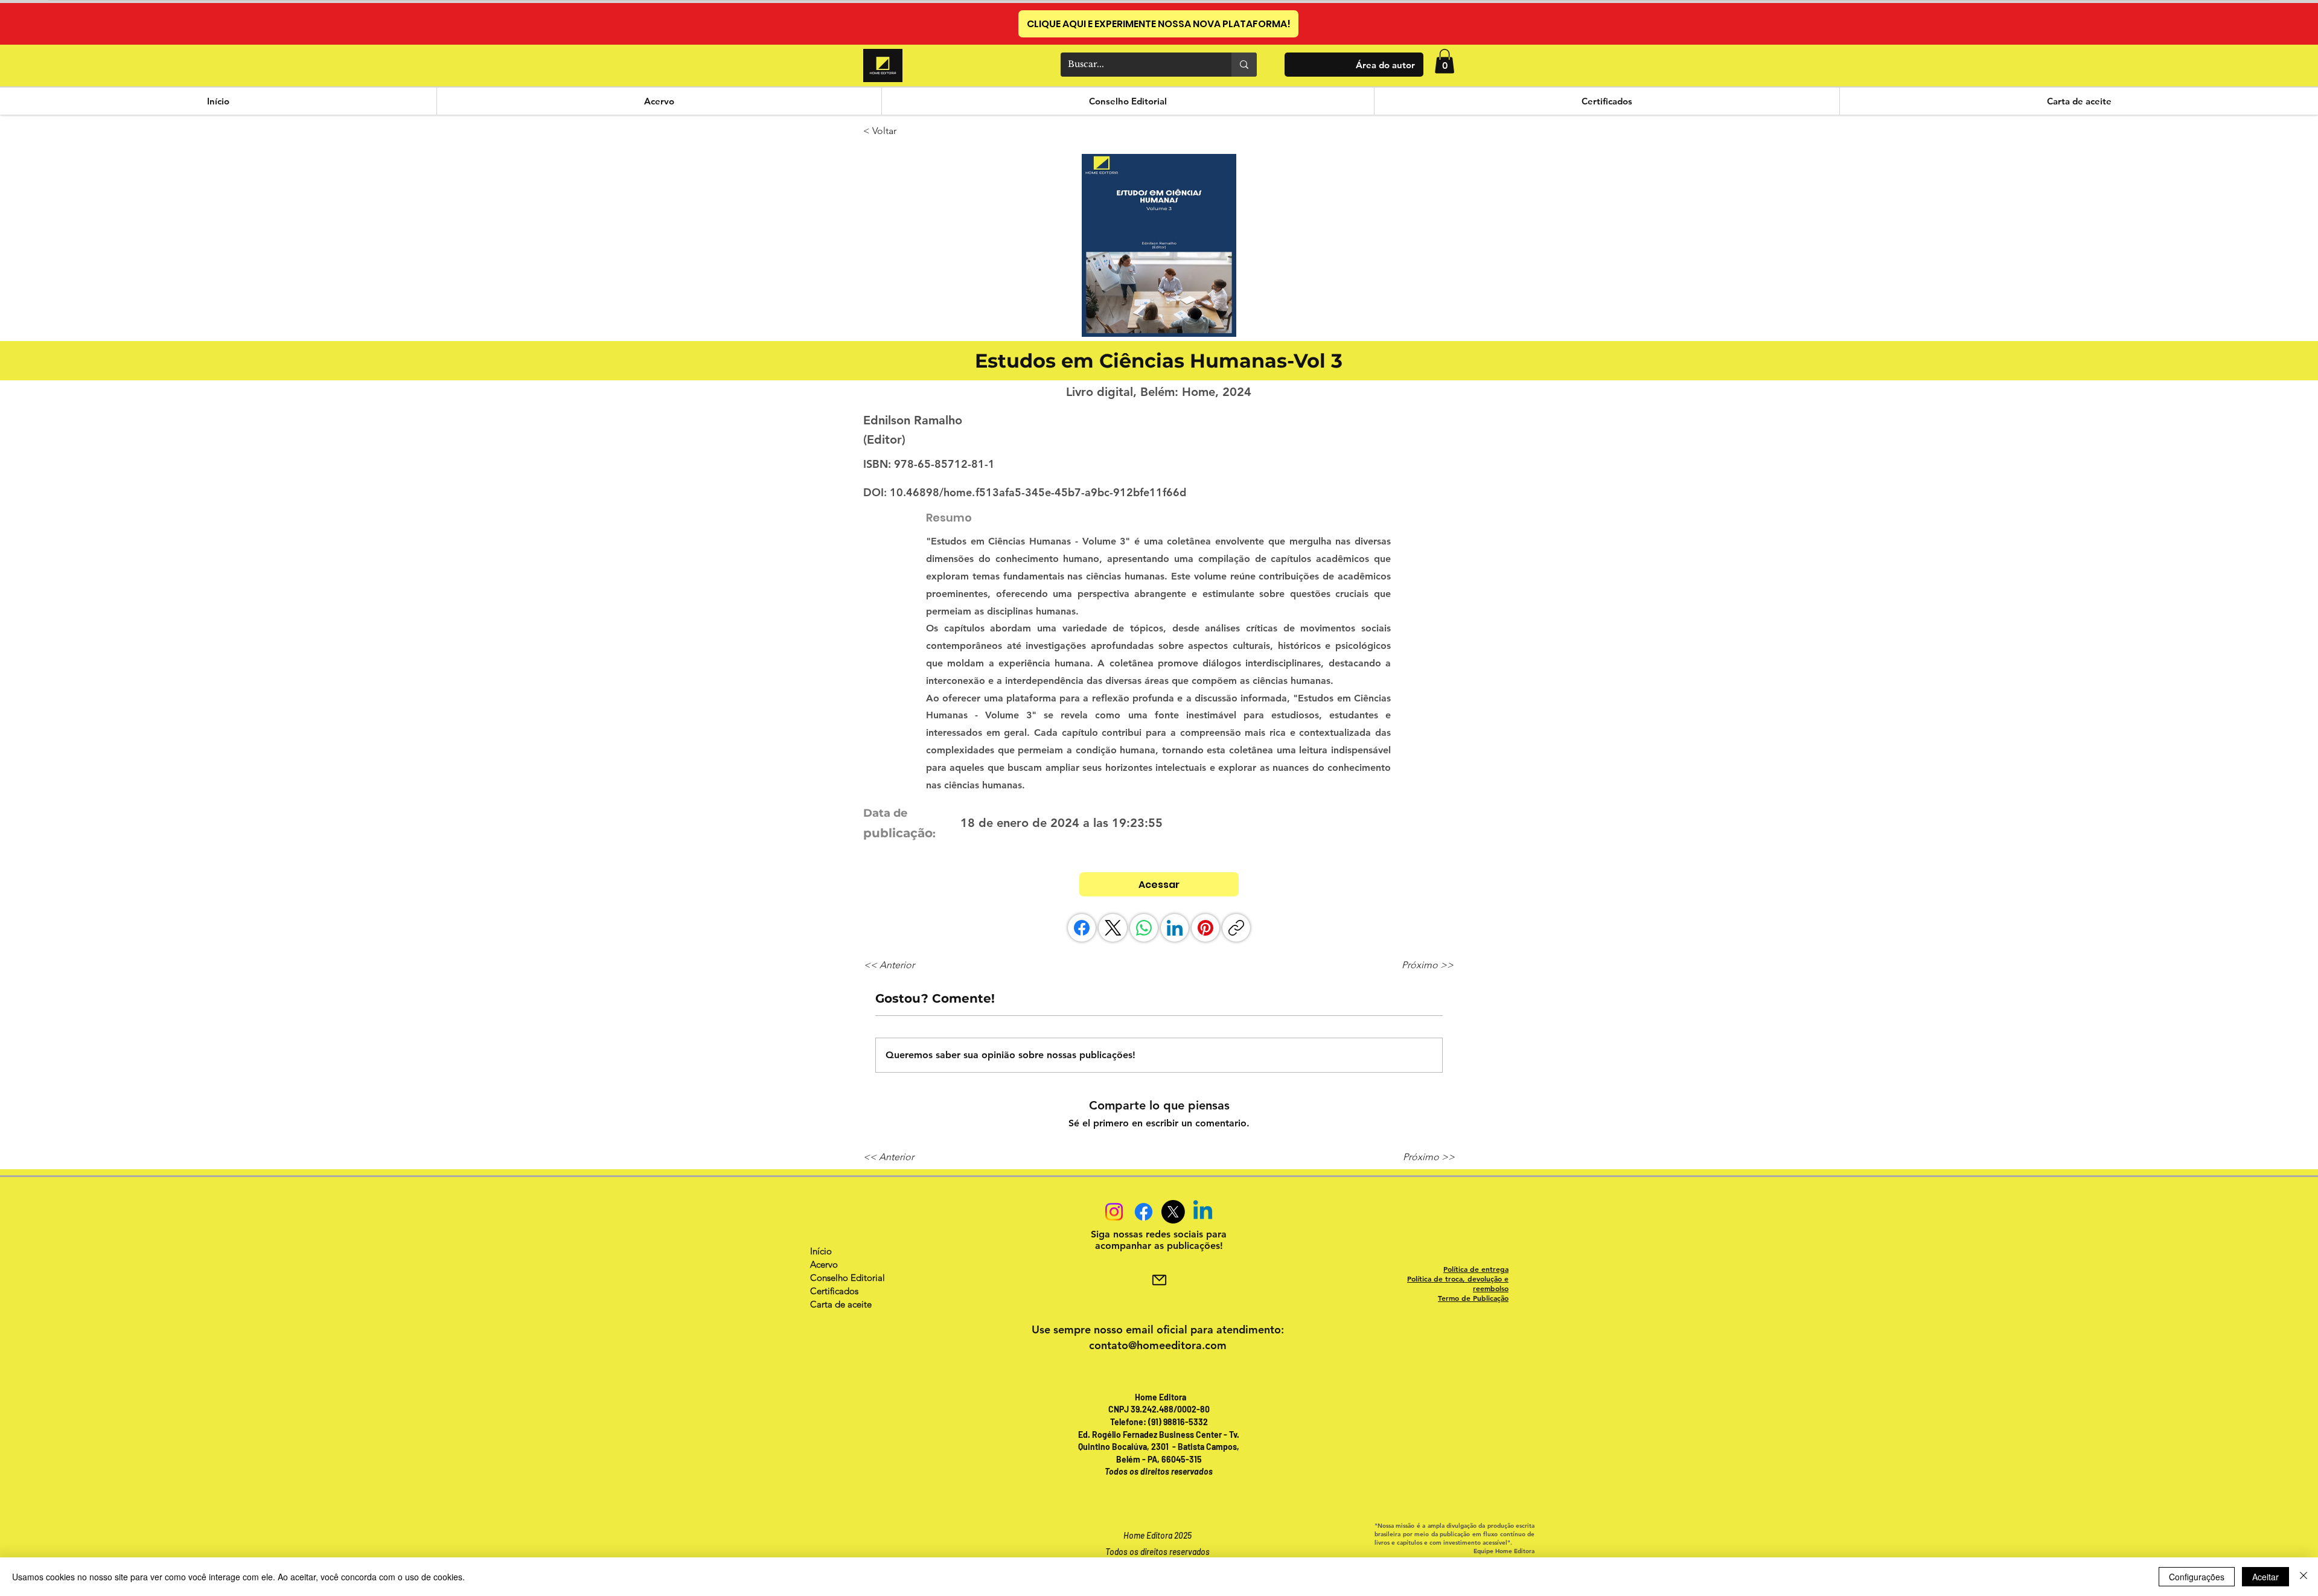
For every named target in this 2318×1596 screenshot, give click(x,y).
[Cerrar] (2304, 1577)
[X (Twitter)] (1113, 928)
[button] (1445, 61)
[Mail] (1159, 1280)
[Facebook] (1082, 928)
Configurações (2197, 1577)
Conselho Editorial (848, 1278)
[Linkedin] (1203, 1212)
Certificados (834, 1291)
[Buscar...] (1244, 65)
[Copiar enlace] (1236, 928)
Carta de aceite (841, 1304)
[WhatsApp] (1144, 928)
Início (821, 1251)
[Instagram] (1114, 1212)
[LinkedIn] (1175, 928)
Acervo (824, 1264)
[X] (1173, 1212)
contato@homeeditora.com (1158, 1345)
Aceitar (2265, 1577)
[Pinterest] (1205, 928)
